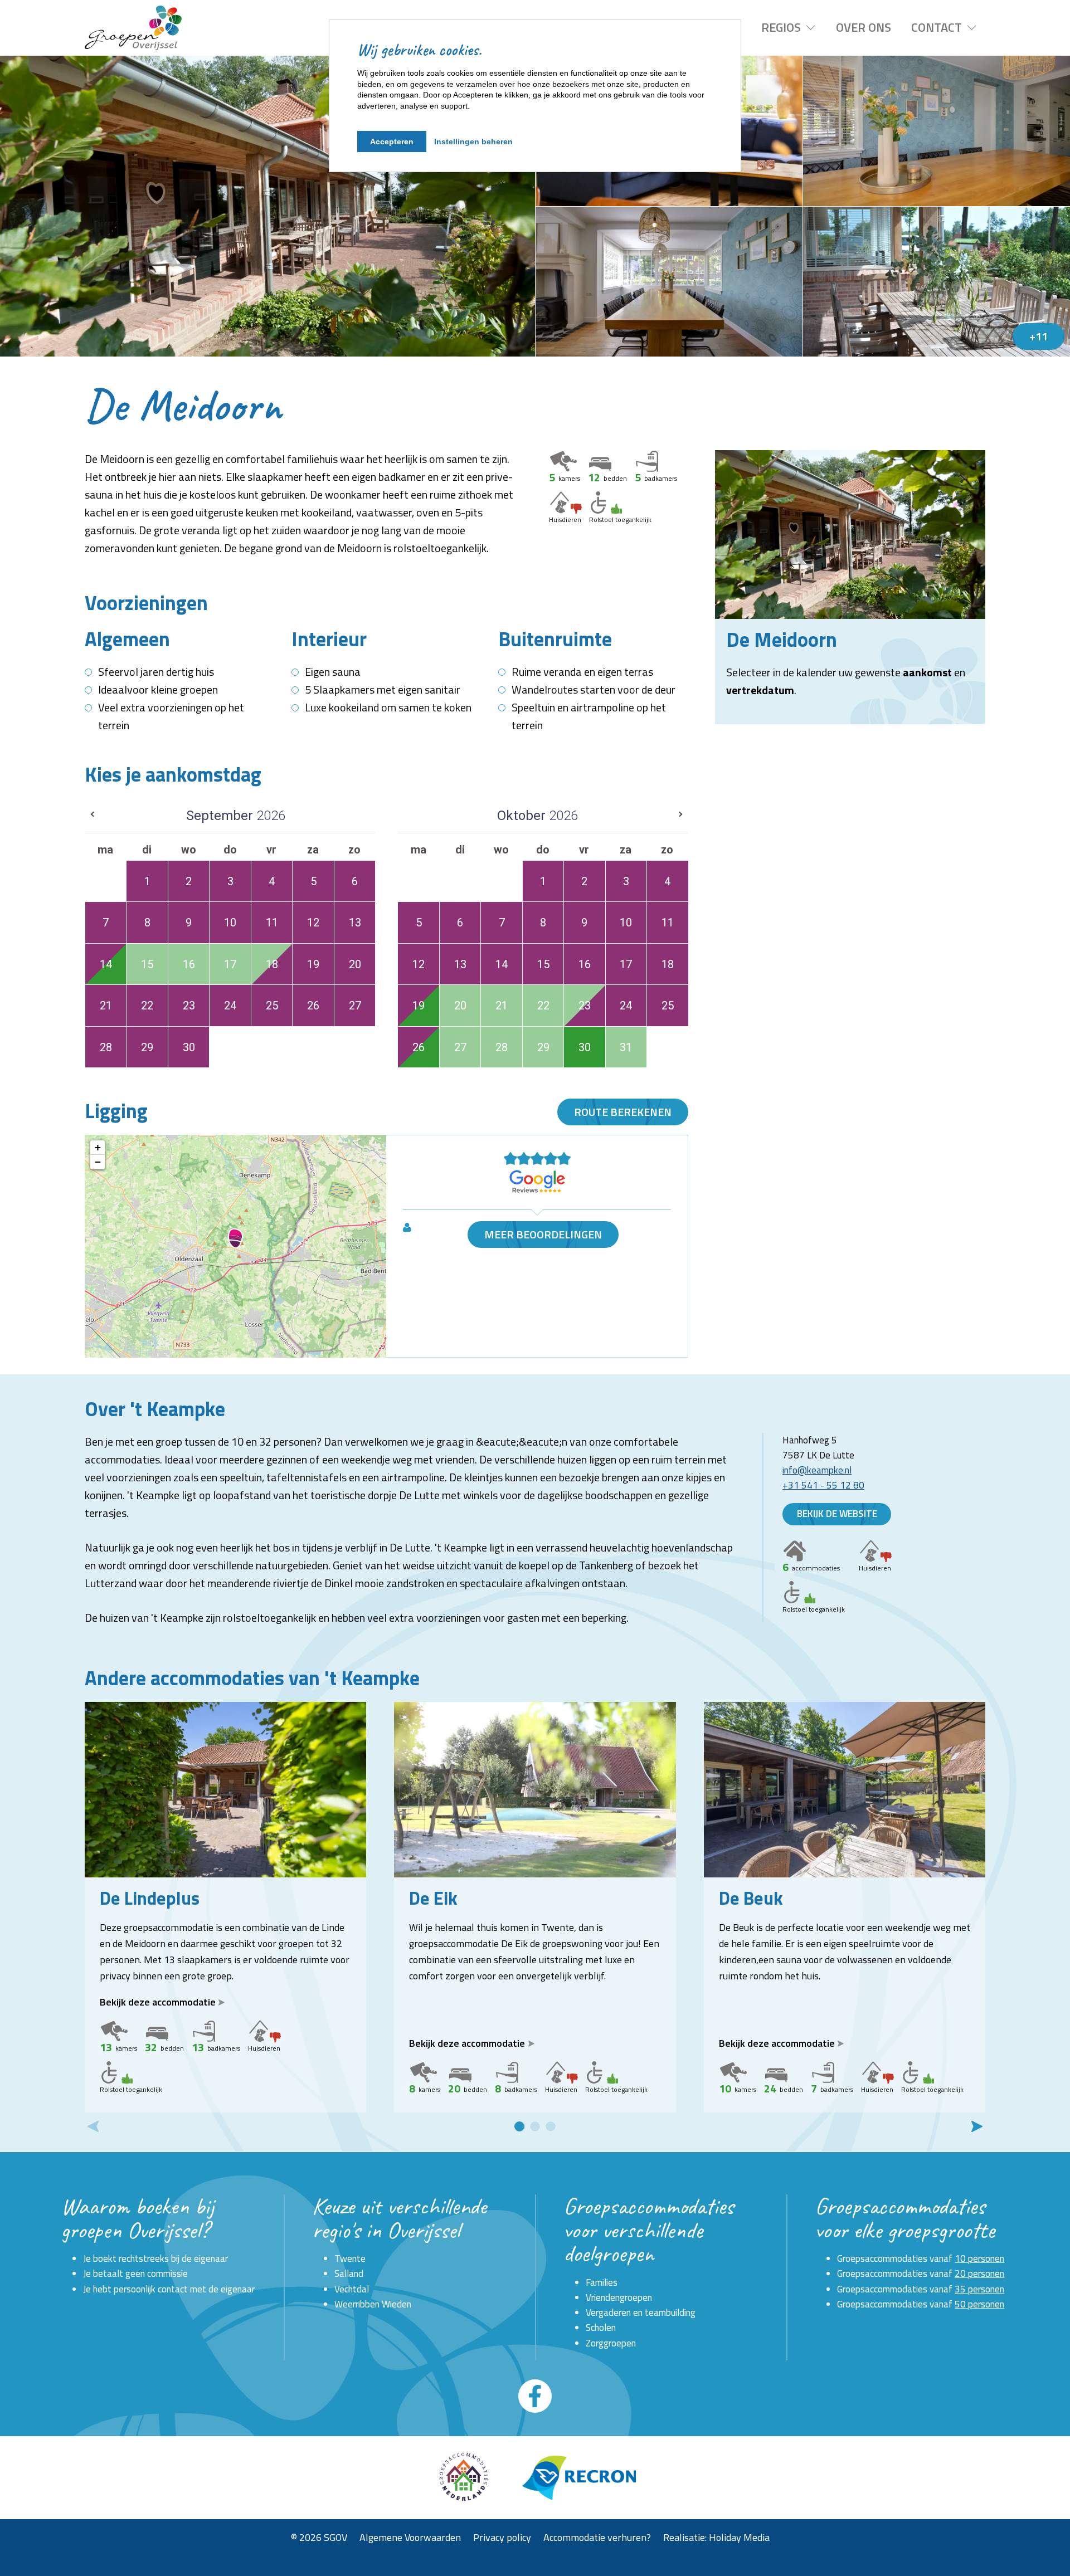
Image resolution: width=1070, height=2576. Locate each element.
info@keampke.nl (817, 1470)
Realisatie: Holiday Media (716, 2537)
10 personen (979, 2258)
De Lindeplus (150, 1898)
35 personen (979, 2289)
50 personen (979, 2304)
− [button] (98, 1162)
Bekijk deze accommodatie (158, 2002)
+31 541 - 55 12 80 (823, 1485)
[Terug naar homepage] (133, 28)
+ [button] (98, 1147)
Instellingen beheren (473, 142)
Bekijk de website (837, 1514)
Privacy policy (502, 2537)
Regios (781, 27)
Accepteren (392, 142)
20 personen (979, 2273)
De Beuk (751, 1898)
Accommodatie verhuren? (597, 2537)
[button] (519, 2126)
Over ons (864, 27)
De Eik (433, 1898)
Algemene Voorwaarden (410, 2537)
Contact (937, 27)
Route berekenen (623, 1112)
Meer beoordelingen (543, 1234)
